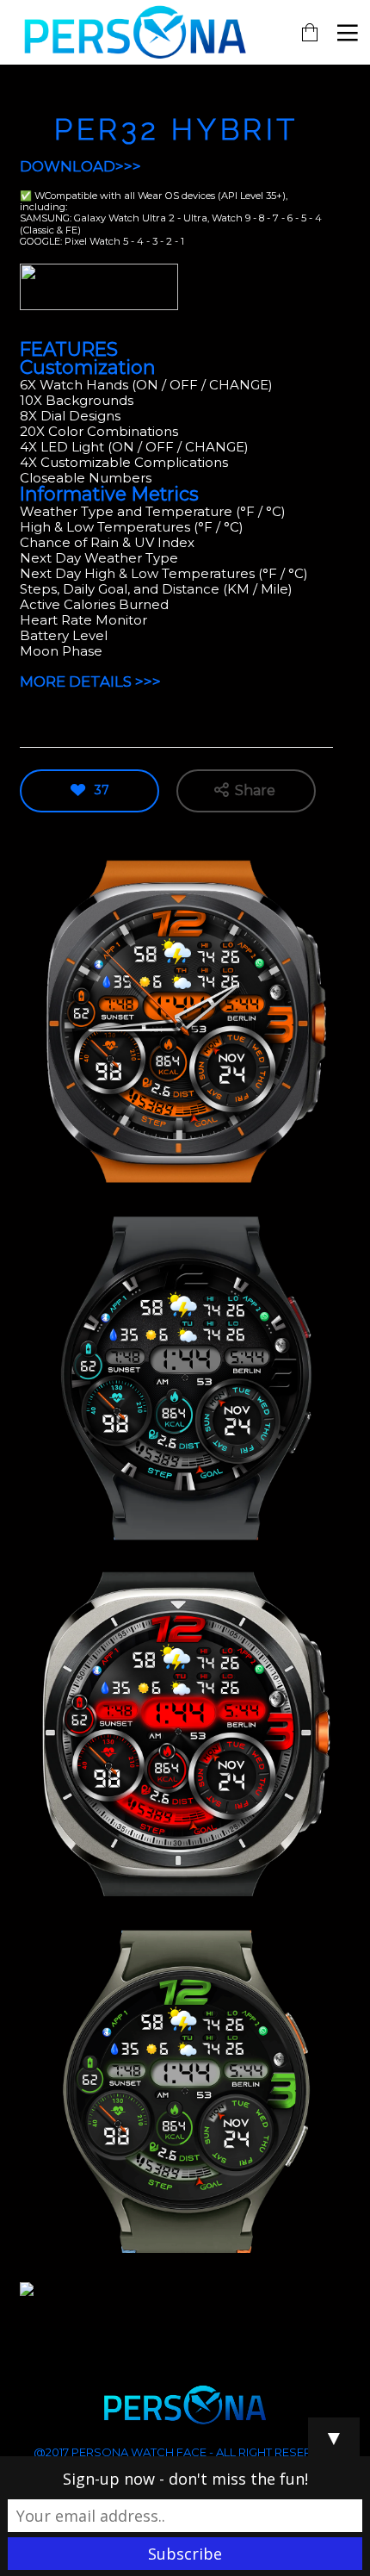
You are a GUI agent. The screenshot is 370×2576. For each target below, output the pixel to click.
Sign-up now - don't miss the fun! (185, 2479)
